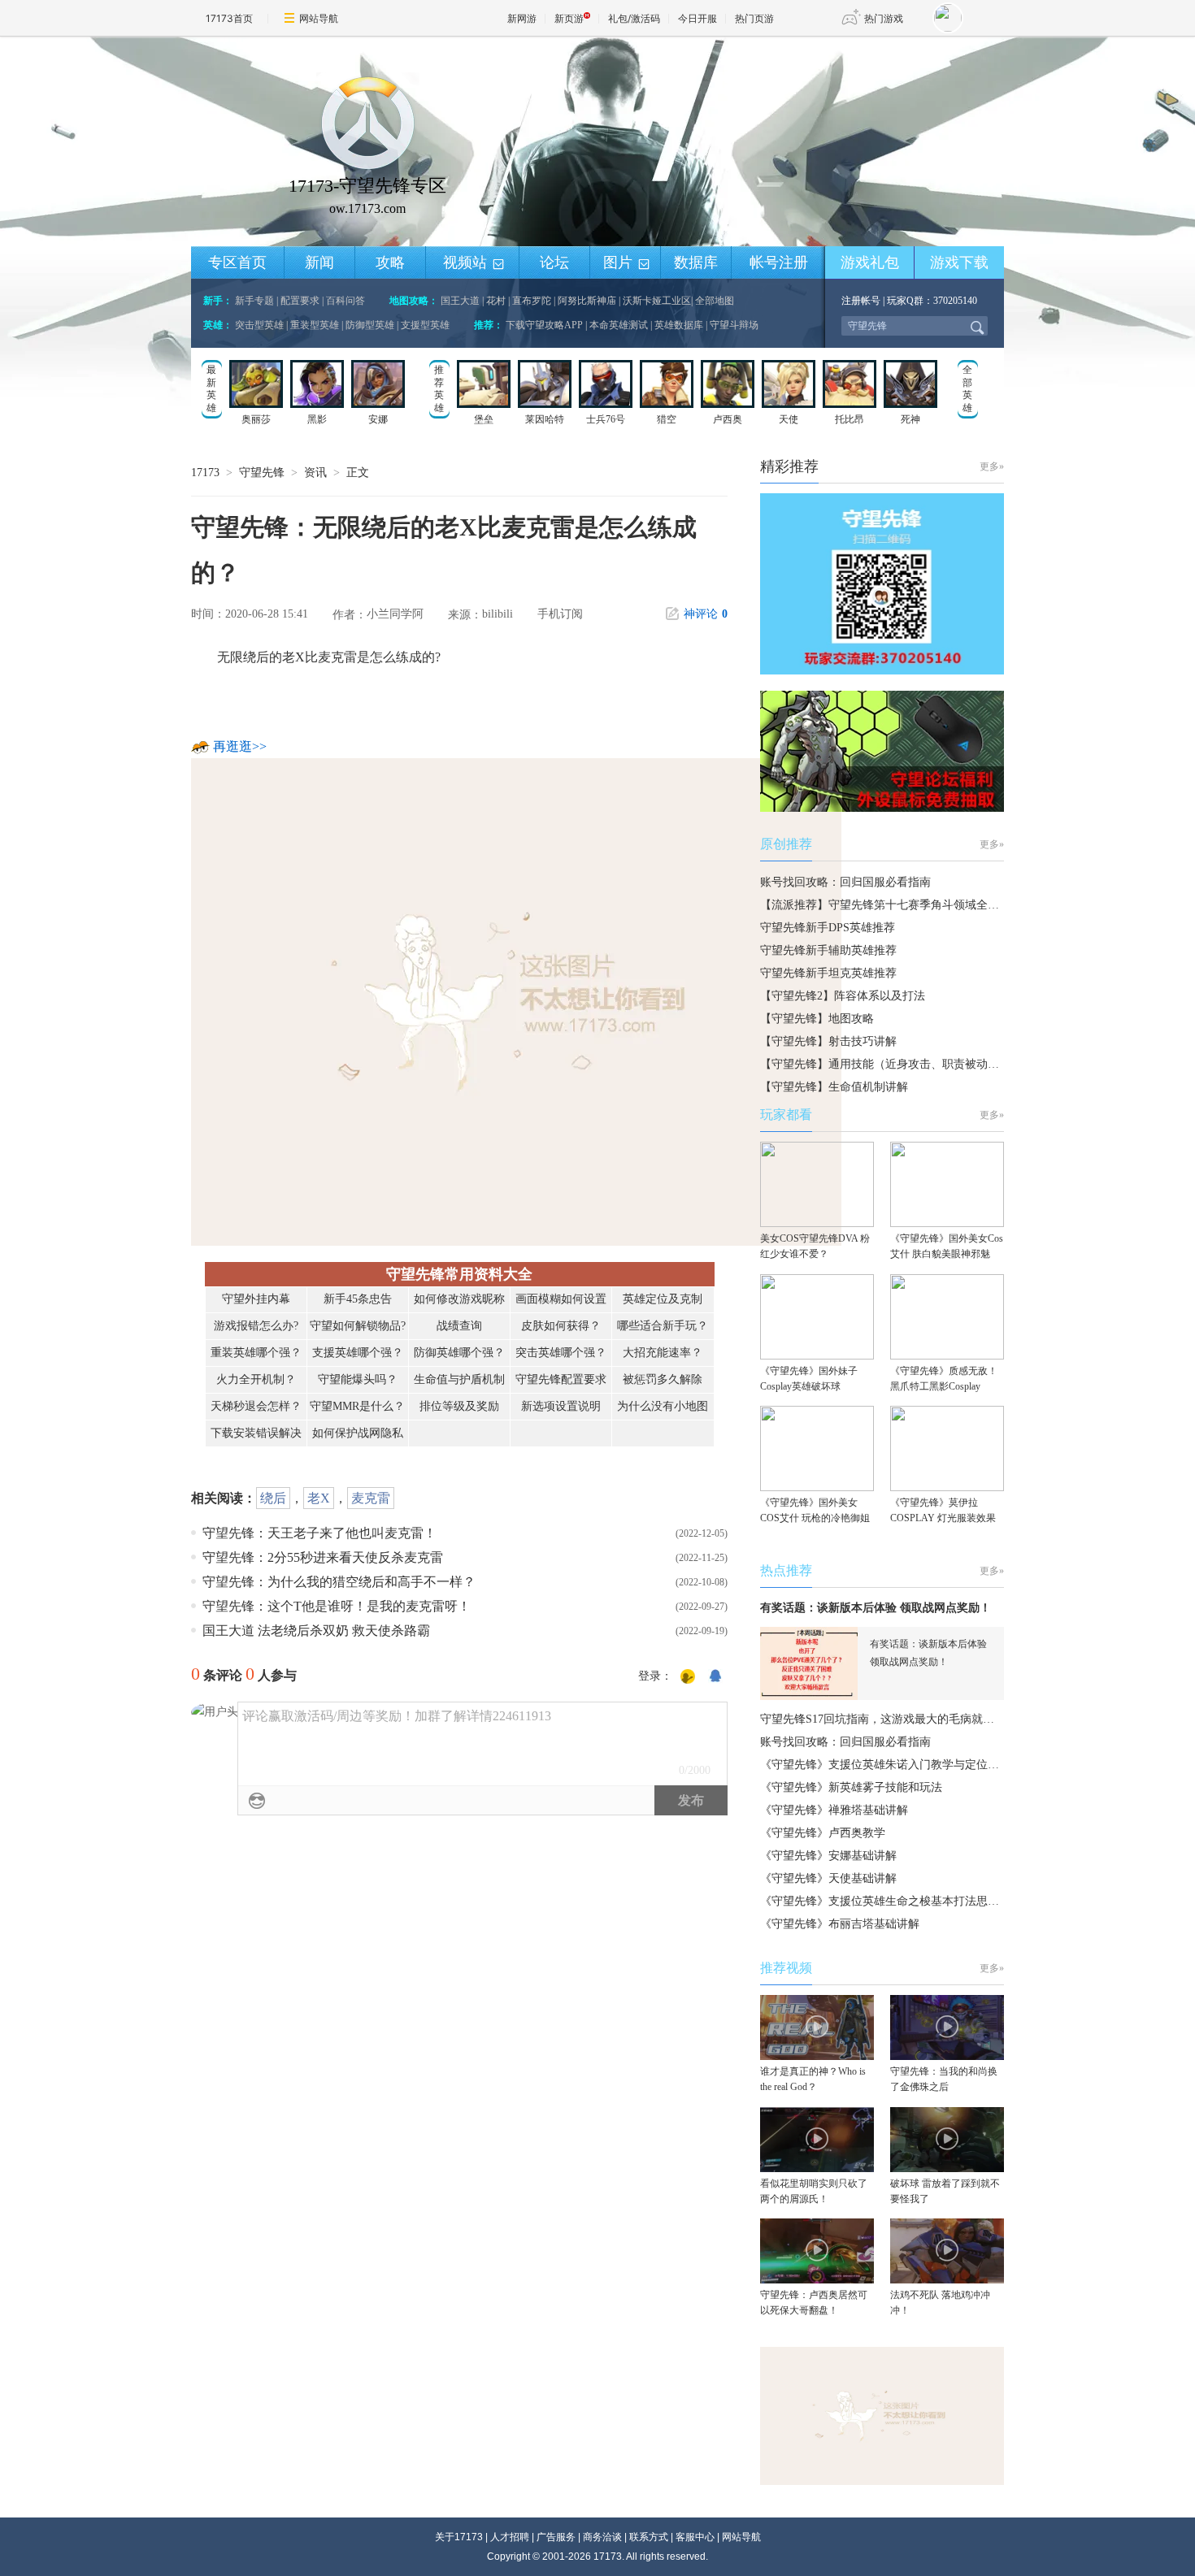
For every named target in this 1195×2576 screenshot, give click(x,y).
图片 (628, 263)
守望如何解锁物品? (358, 1326)
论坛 (554, 262)
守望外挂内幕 (256, 1299)
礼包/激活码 (634, 18)
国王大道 (460, 301)
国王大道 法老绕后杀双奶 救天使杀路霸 (316, 1631)
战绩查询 (459, 1326)
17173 (205, 473)
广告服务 (556, 2537)
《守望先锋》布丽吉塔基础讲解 (840, 1924)
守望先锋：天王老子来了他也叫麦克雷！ (319, 1533)
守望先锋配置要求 (561, 1379)
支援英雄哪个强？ (358, 1353)
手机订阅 (560, 614)
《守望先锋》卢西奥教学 (823, 1833)
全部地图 (715, 301)
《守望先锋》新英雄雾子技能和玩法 (851, 1787)
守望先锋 (262, 473)
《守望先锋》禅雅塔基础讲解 (834, 1810)
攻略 (390, 262)
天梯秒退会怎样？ (256, 1406)
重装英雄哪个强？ (256, 1353)
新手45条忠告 (358, 1299)
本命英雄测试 (619, 325)
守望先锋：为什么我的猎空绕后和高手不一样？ (339, 1582)
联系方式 (649, 2537)
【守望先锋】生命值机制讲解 (834, 1087)
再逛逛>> (240, 746)
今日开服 (697, 18)
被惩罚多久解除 (663, 1379)
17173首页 (229, 18)
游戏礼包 (870, 262)
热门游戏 (884, 18)
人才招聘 (510, 2537)
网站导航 (319, 18)
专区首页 (237, 262)
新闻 (319, 262)
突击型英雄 (259, 325)
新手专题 (254, 301)
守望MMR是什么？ (357, 1406)
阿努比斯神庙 (587, 301)
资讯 (315, 473)
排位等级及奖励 (459, 1406)
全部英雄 (967, 389)
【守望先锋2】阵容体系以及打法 (843, 996)
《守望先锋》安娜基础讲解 (828, 1856)
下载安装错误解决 (256, 1433)
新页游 (569, 18)
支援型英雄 (425, 325)
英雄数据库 (679, 325)
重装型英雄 (315, 325)
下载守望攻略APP (544, 325)
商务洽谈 (602, 2537)
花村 (496, 301)
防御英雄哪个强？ (459, 1353)
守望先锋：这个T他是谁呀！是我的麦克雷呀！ (337, 1606)
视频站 (475, 263)
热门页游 (754, 18)
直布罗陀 (532, 301)
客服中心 (695, 2537)
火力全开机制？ (256, 1379)
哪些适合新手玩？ (663, 1326)
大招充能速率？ (663, 1353)
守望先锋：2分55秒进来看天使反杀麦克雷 (323, 1557)
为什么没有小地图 (663, 1406)
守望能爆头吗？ (358, 1379)
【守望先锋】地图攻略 (817, 1019)
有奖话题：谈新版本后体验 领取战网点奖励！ (876, 1608)
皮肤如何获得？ (561, 1326)
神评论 (706, 614)
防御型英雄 (370, 325)
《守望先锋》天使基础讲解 (828, 1878)
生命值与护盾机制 (459, 1379)
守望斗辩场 (734, 325)
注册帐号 (861, 301)
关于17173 (459, 2537)
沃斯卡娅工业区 (657, 301)
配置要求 (300, 301)
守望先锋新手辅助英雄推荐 (828, 950)
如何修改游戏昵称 (459, 1299)
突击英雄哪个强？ (561, 1353)
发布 (691, 1800)
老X (319, 1498)
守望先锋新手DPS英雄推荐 (828, 928)
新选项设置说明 (561, 1406)
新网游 (522, 18)
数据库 (696, 262)
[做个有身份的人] (688, 1677)
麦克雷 (371, 1498)
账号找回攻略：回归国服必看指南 (845, 882)
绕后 (273, 1498)
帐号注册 (779, 262)
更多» (992, 466)
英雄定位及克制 (663, 1299)
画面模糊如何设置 (561, 1299)
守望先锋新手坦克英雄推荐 (828, 973)
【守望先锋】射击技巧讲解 (828, 1041)
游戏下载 (959, 262)
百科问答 (345, 301)
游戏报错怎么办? (256, 1326)
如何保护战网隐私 (358, 1433)
